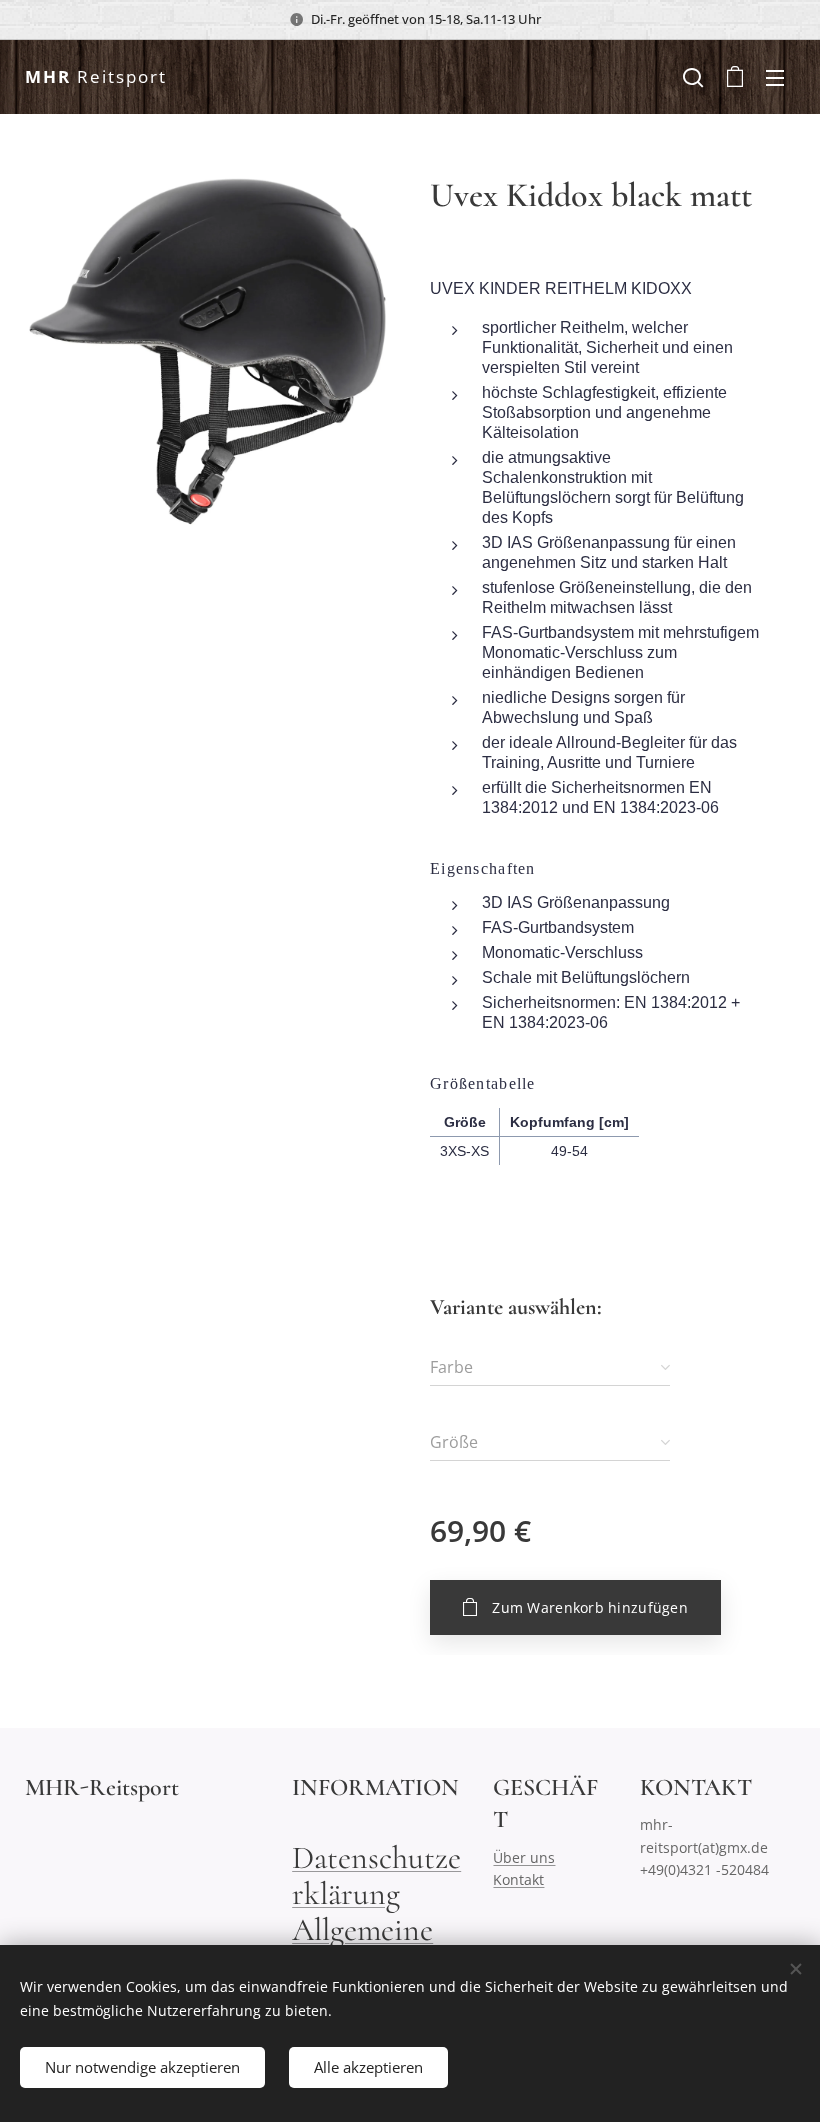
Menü (775, 77)
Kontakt (518, 1879)
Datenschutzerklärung (376, 1875)
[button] (693, 77)
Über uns (524, 1857)
